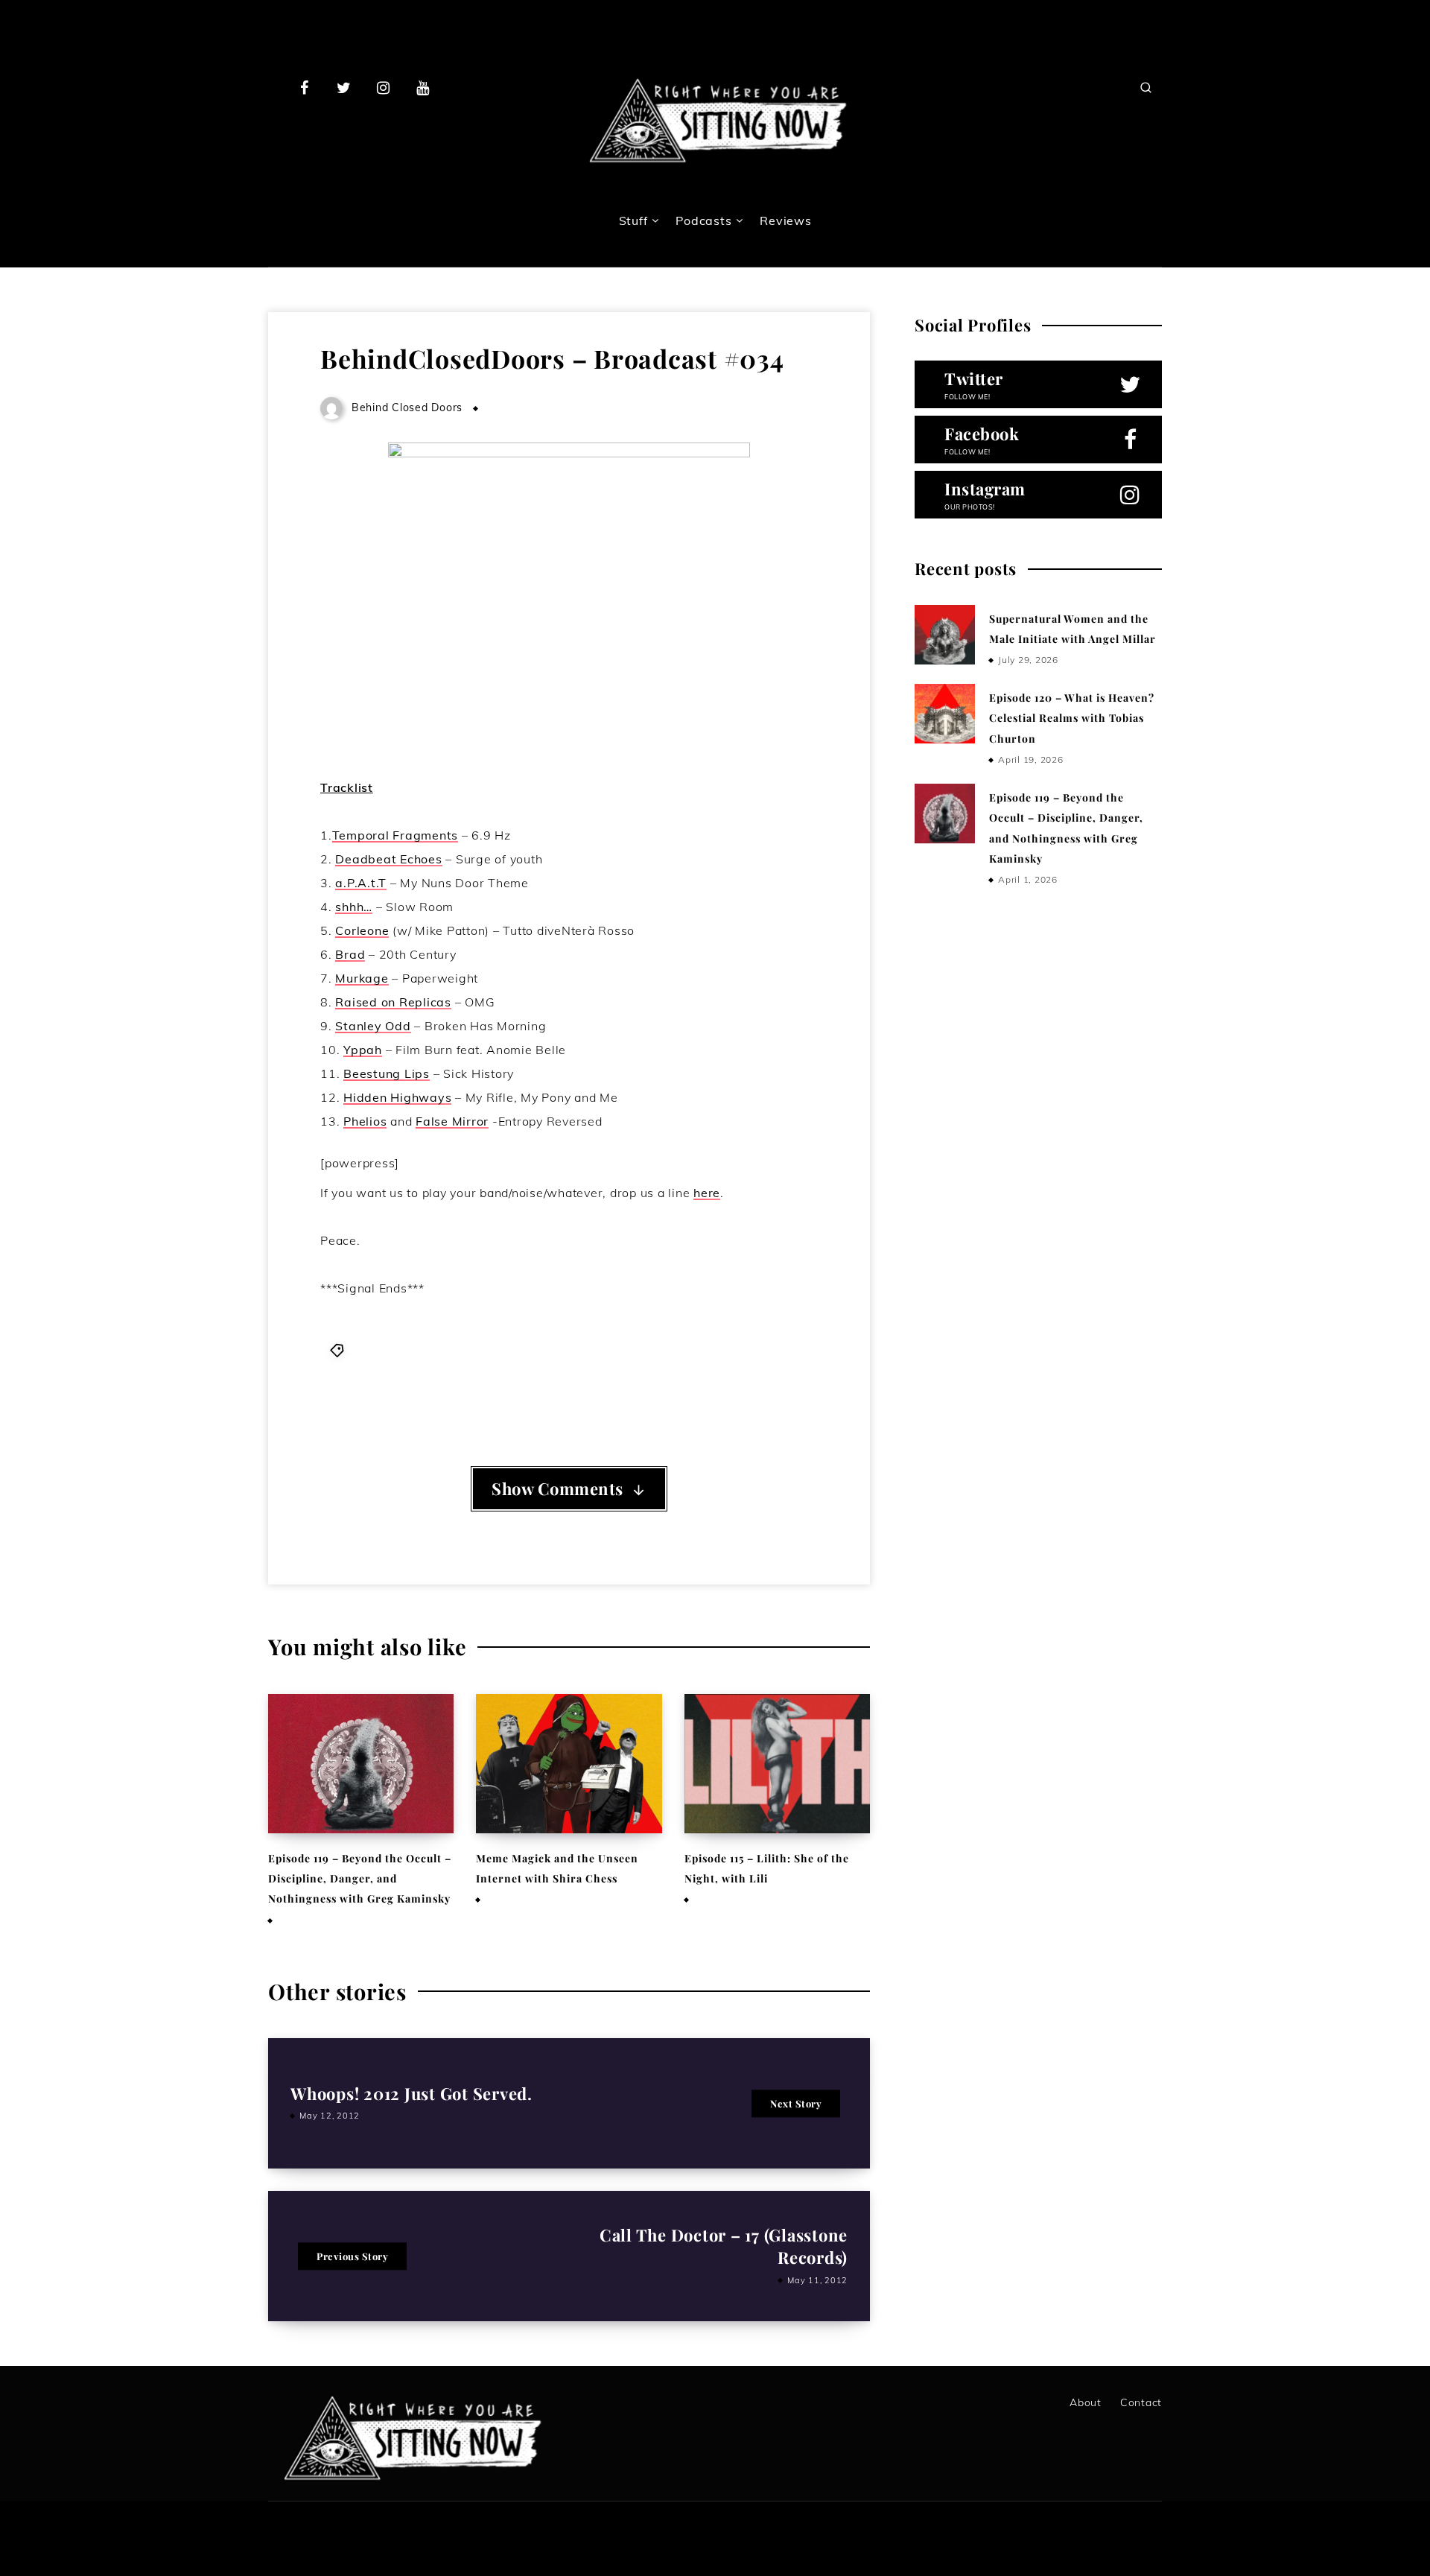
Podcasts (703, 221)
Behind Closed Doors (552, 1350)
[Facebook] (305, 87)
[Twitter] (344, 87)
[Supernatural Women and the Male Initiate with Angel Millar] (944, 635)
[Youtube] (422, 87)
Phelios (365, 1121)
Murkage (362, 978)
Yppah (363, 1050)
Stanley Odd (373, 1026)
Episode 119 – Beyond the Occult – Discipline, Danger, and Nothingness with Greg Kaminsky (360, 1879)
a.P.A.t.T (361, 883)
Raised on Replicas (393, 1002)
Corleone (362, 930)
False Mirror (452, 1121)
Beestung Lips (387, 1073)
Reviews (785, 221)
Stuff (633, 221)
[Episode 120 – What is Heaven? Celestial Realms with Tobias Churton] (944, 714)
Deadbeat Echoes (388, 859)
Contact (1141, 2402)
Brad (350, 954)
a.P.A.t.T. (375, 1350)
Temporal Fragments (395, 835)
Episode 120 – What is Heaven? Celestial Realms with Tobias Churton (1072, 718)
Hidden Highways (397, 1097)
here (707, 1193)
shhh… (354, 907)
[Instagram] (384, 87)
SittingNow (449, 1390)
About (1086, 2402)
